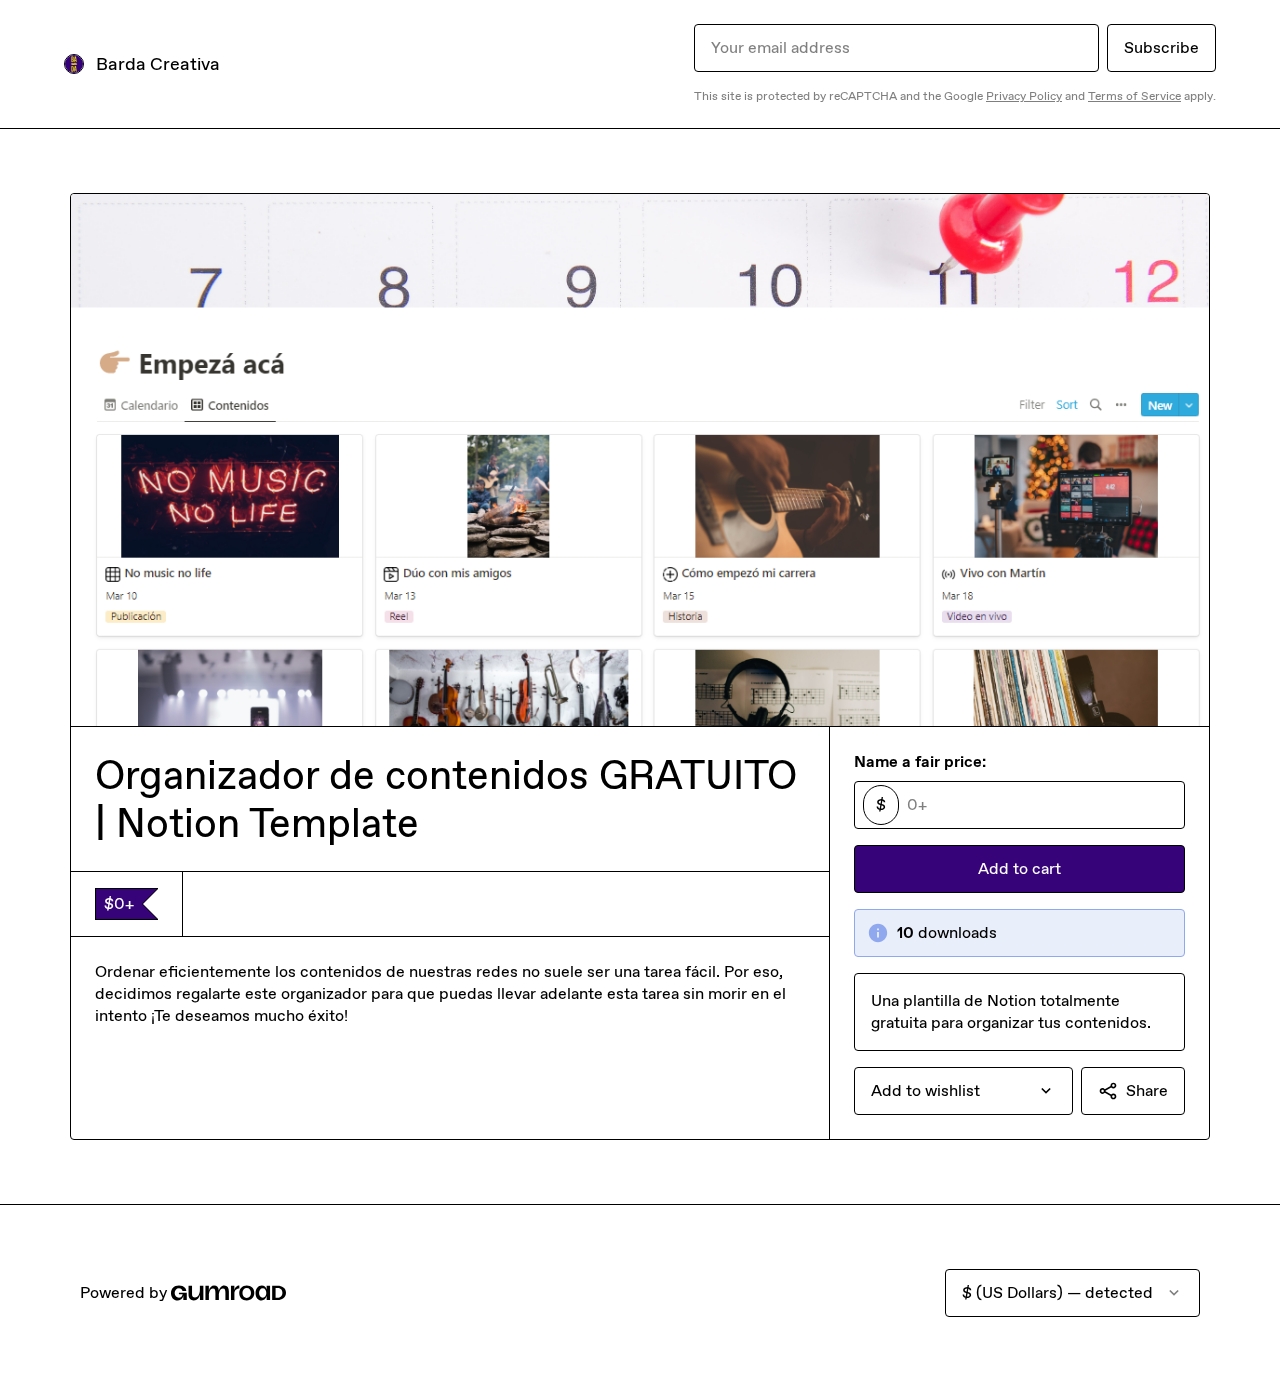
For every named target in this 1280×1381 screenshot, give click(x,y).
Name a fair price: (920, 761)
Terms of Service (1134, 96)
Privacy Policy (1024, 96)
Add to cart (1019, 868)
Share (1147, 1090)
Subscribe (1161, 47)
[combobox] (963, 1091)
